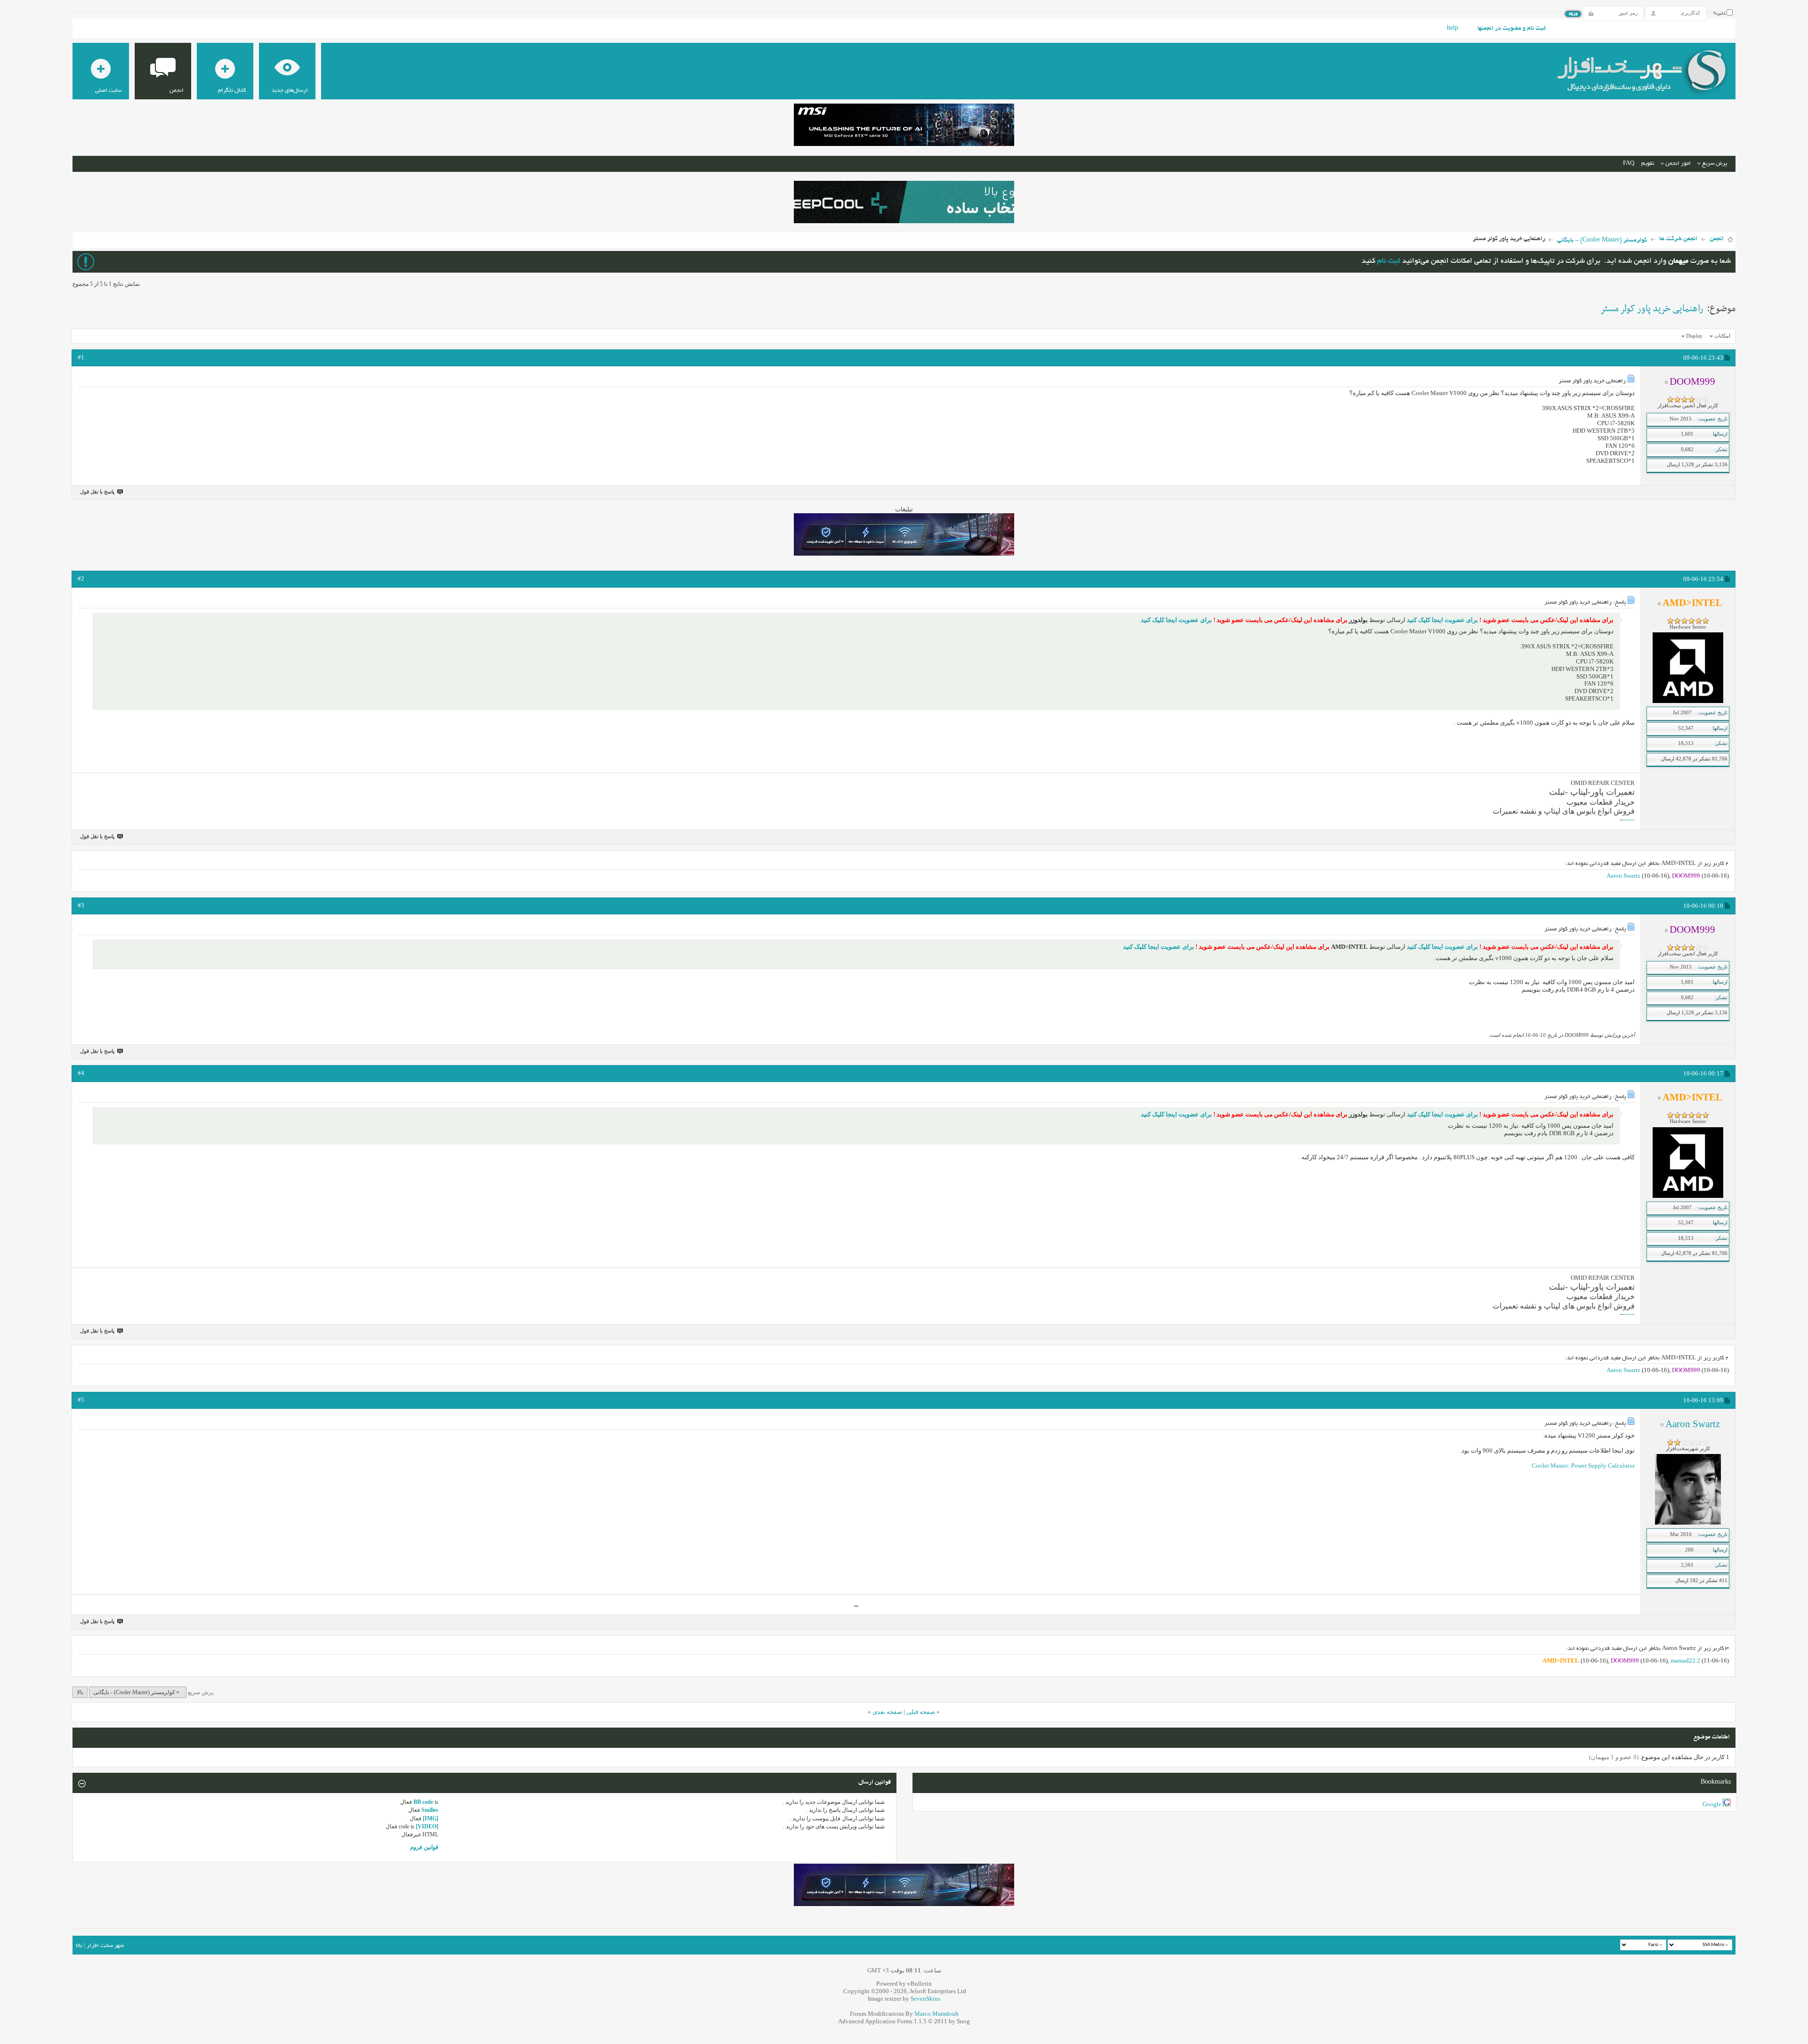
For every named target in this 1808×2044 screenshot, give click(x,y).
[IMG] (431, 1818)
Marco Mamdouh (936, 2014)
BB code (423, 1802)
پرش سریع (1715, 164)
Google (1712, 1804)
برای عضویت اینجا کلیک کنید (1442, 620)
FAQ (1629, 164)
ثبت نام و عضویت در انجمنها (1512, 29)
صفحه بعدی (887, 1712)
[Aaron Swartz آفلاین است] (1688, 1523)
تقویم (1648, 164)
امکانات (1722, 336)
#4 (81, 1073)
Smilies (430, 1810)
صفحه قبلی (921, 1712)
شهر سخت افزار (105, 1946)
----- (1630, 820)
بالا (80, 1692)
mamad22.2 (1685, 1660)
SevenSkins (925, 1999)
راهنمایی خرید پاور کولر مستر (1652, 309)
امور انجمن (1678, 164)
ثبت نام (1389, 262)
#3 (81, 905)
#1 (81, 357)
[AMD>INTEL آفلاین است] (1688, 701)
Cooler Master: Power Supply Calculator (1583, 1466)
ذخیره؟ (1720, 14)
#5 (81, 1400)
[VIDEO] (427, 1826)
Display (1694, 336)
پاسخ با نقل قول (97, 492)
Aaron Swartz (1623, 876)
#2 (81, 578)
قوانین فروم (424, 1847)
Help (1453, 29)
